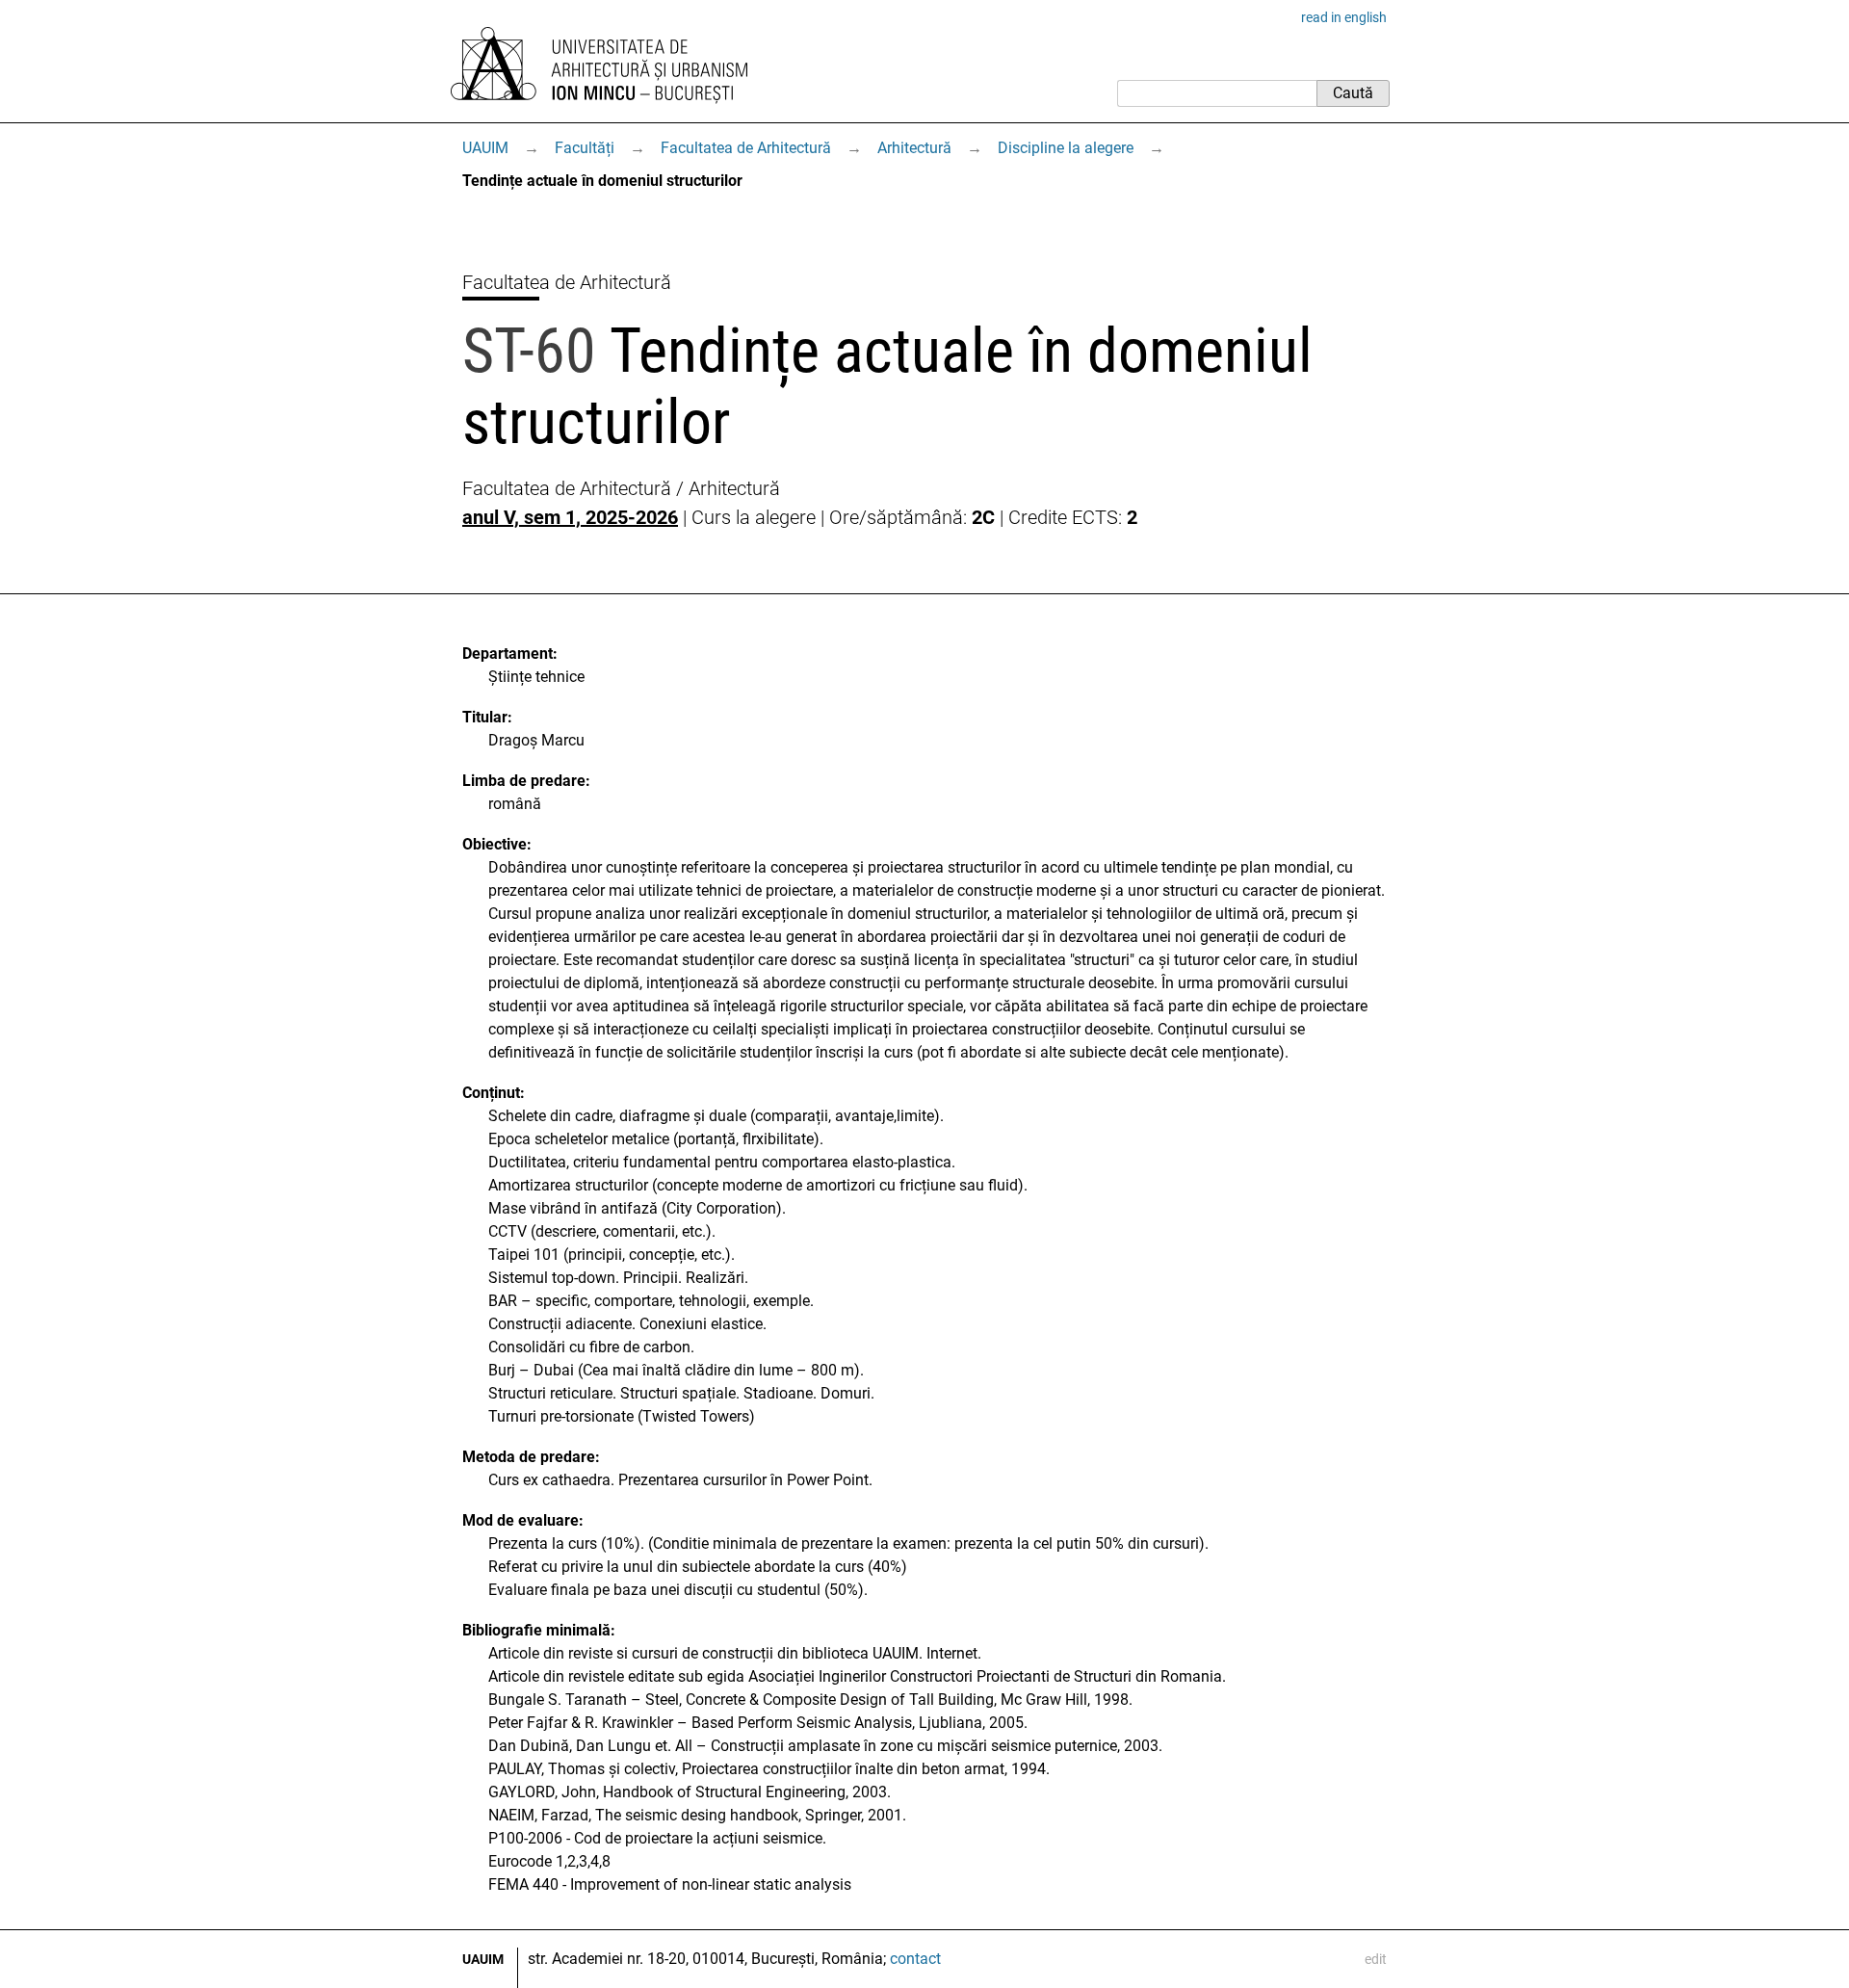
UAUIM (485, 148)
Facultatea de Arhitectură (746, 148)
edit (1376, 1959)
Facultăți (585, 148)
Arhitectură (914, 148)
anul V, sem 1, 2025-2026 (570, 517)
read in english (1344, 17)
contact (915, 1959)
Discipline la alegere (1066, 148)
